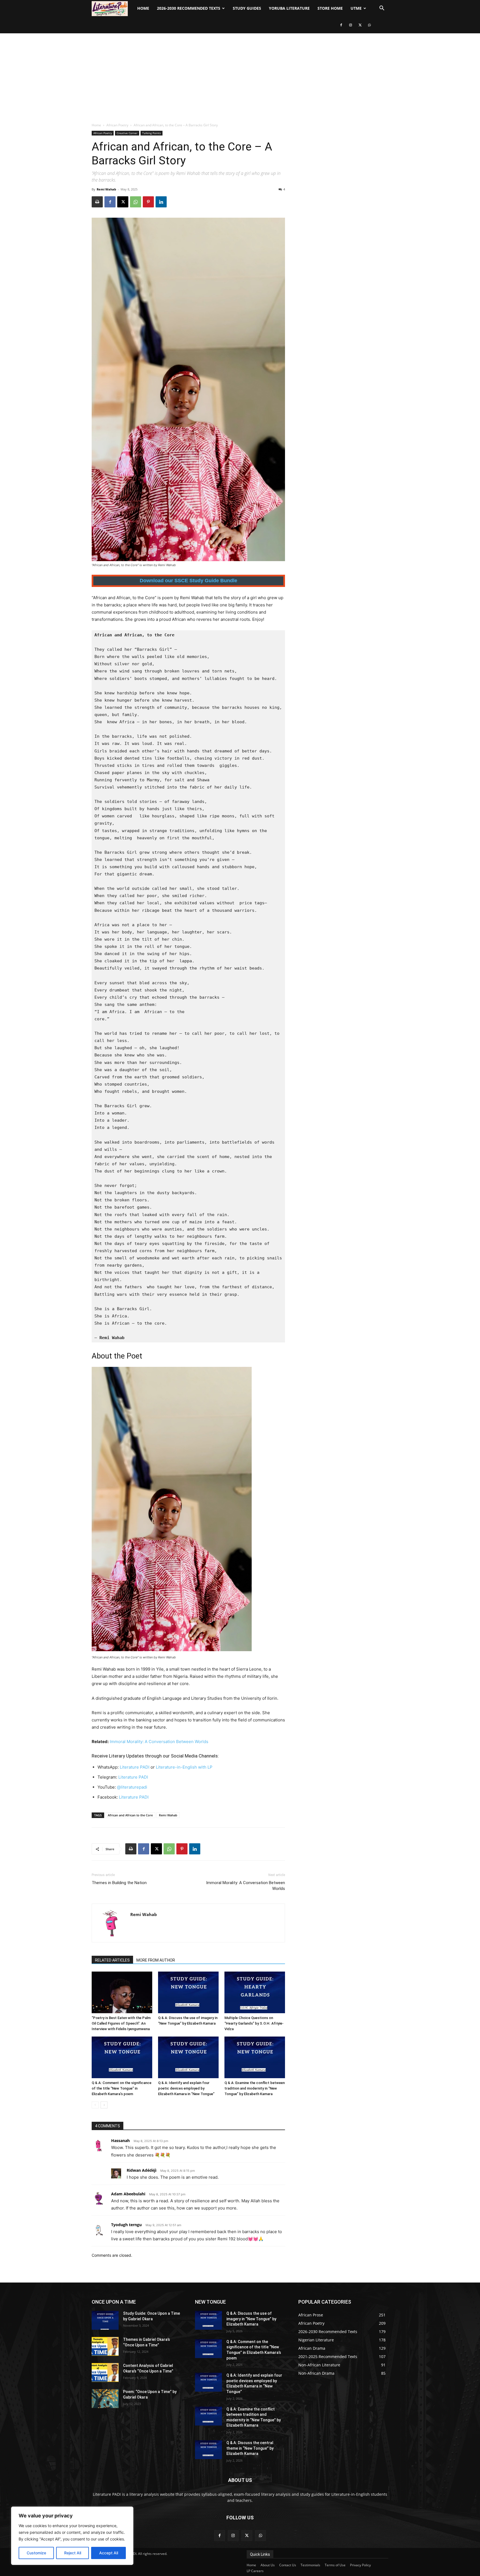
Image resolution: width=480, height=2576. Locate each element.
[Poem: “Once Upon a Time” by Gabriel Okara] (105, 2399)
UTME (356, 8)
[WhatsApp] (369, 25)
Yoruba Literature (289, 8)
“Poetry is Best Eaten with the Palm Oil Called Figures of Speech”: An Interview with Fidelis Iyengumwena (121, 2023)
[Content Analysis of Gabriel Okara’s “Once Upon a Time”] (105, 2372)
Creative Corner (127, 133)
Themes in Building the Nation (119, 1883)
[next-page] (104, 2105)
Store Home (330, 8)
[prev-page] (95, 2105)
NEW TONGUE (210, 2302)
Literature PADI (135, 1767)
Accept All (109, 2553)
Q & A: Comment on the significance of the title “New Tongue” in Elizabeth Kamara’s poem (122, 2088)
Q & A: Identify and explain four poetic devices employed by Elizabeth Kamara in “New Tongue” (186, 2088)
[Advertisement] (240, 75)
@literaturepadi (132, 1787)
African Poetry (117, 125)
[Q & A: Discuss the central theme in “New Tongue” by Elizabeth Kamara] (208, 2450)
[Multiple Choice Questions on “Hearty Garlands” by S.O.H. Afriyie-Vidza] (255, 1992)
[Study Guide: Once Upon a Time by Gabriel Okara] (105, 2320)
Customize (36, 2553)
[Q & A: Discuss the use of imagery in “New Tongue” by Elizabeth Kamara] (188, 1992)
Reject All (73, 2553)
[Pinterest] (148, 202)
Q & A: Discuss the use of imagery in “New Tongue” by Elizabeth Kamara (251, 2319)
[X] (360, 25)
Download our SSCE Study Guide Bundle (188, 581)
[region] (72, 2536)
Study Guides (247, 8)
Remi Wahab (106, 189)
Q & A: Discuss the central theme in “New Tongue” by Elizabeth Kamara (250, 2448)
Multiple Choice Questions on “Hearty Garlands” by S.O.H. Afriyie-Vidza (254, 2023)
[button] (382, 9)
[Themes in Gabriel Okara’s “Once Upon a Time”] (105, 2346)
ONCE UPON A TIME (114, 2302)
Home (143, 8)
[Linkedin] (161, 202)
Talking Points (152, 133)
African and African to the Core (130, 1815)
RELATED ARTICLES (112, 1960)
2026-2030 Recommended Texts (189, 8)
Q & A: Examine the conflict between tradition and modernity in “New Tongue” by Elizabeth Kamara (255, 2088)
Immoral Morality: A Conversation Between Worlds (159, 1742)
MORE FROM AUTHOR (156, 1960)
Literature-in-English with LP (184, 1767)
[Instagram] (351, 25)
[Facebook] (341, 25)
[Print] (97, 202)
